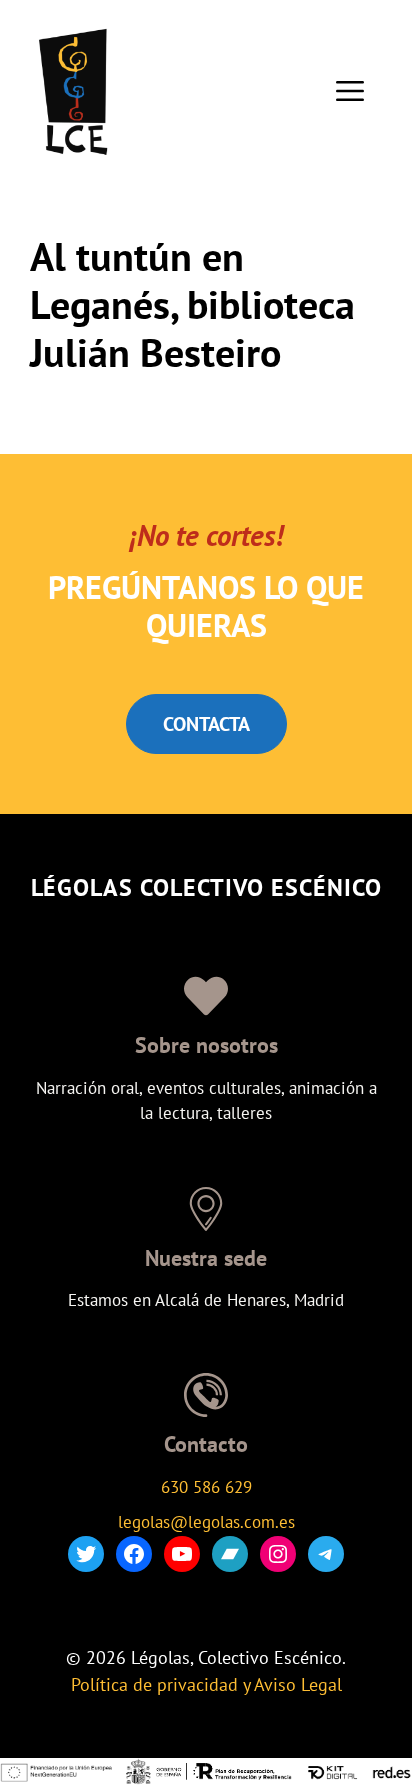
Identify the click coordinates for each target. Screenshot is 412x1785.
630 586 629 (206, 1487)
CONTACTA (206, 724)
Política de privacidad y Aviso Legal (206, 1684)
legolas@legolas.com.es (206, 1522)
